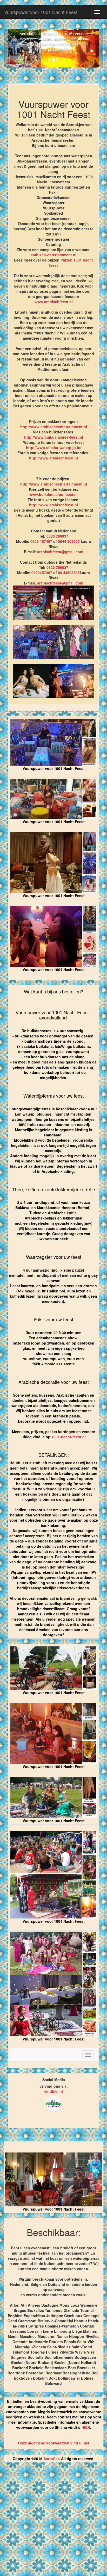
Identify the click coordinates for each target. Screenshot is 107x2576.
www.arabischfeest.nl (54, 302)
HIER (86, 2427)
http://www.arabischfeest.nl (53, 458)
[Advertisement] (53, 2521)
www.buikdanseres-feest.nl (53, 494)
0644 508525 (69, 541)
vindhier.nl (53, 2091)
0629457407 (42, 573)
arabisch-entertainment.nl (53, 255)
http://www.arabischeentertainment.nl (54, 427)
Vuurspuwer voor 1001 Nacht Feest (41, 12)
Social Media (54, 2080)
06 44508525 (69, 573)
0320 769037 (57, 536)
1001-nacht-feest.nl (69, 1437)
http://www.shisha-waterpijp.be (54, 447)
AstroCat (51, 2459)
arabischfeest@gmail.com (60, 552)
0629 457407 (41, 541)
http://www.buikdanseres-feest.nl (54, 437)
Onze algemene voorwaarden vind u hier (54, 2443)
